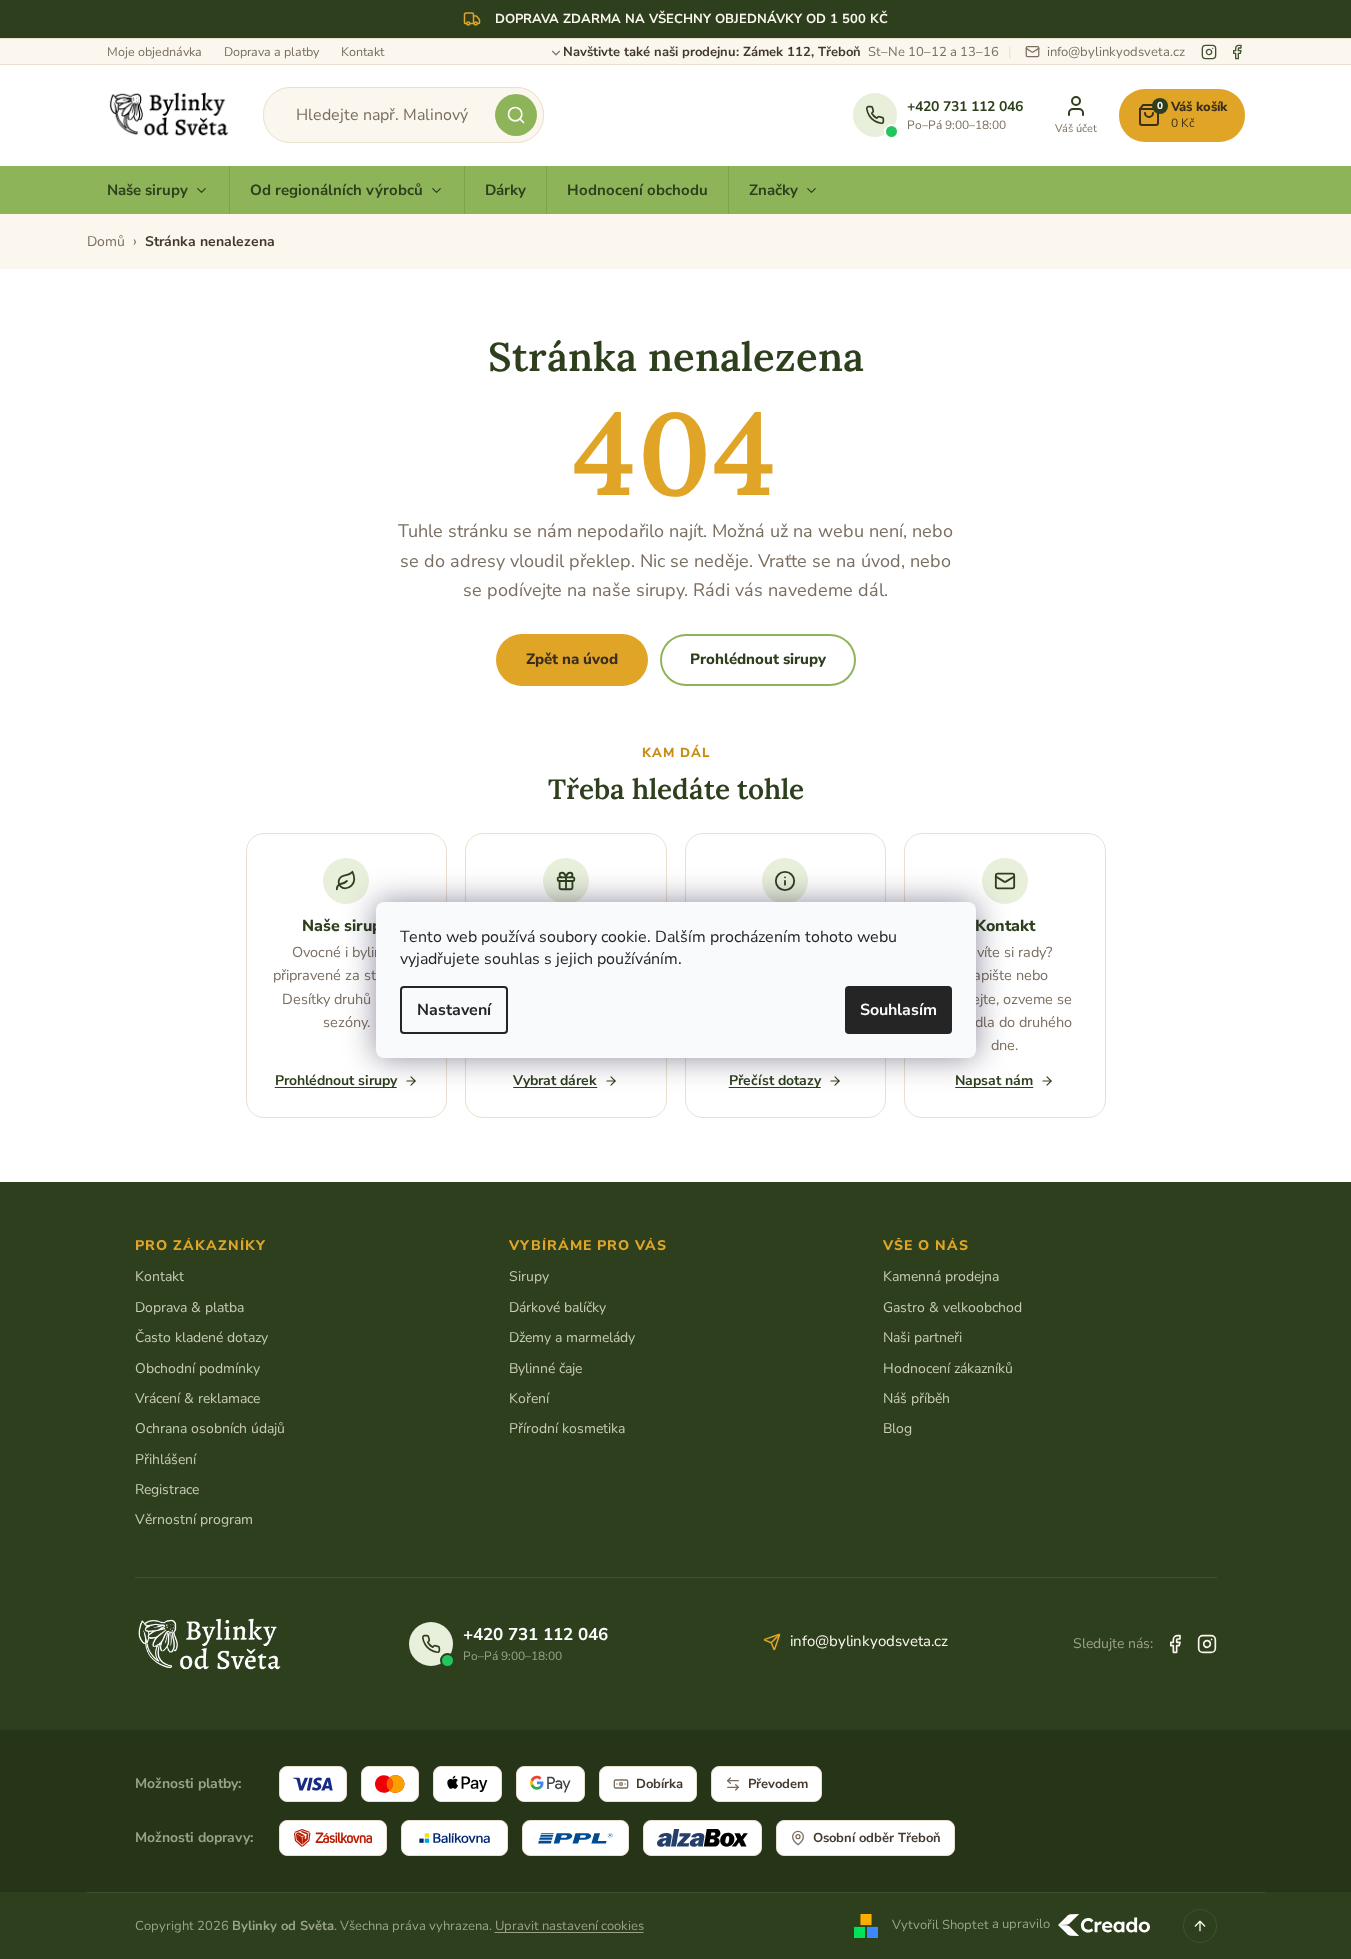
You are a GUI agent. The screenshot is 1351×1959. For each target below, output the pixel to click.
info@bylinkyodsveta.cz (869, 1641)
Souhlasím (898, 1010)
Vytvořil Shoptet (940, 1925)
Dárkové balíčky (557, 1307)
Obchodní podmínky (197, 1368)
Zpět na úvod (572, 659)
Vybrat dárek (555, 1080)
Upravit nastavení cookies (569, 1926)
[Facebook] (1237, 52)
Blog (897, 1428)
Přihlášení (165, 1459)
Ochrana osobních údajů (210, 1428)
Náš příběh (916, 1398)
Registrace (167, 1489)
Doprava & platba (189, 1307)
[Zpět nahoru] (1200, 1926)
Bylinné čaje (545, 1368)
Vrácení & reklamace (197, 1398)
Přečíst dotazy (775, 1080)
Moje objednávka (154, 51)
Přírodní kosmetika (567, 1428)
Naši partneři (922, 1337)
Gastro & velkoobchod (952, 1307)
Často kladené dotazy (201, 1337)
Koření (529, 1398)
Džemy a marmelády (572, 1337)
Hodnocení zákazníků (948, 1368)
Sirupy (529, 1276)
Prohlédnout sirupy (758, 659)
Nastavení (454, 1010)
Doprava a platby (271, 51)
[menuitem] (158, 190)
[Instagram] (1209, 52)
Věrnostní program (194, 1519)
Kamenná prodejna (941, 1276)
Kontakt (362, 51)
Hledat (516, 115)
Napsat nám (994, 1080)
